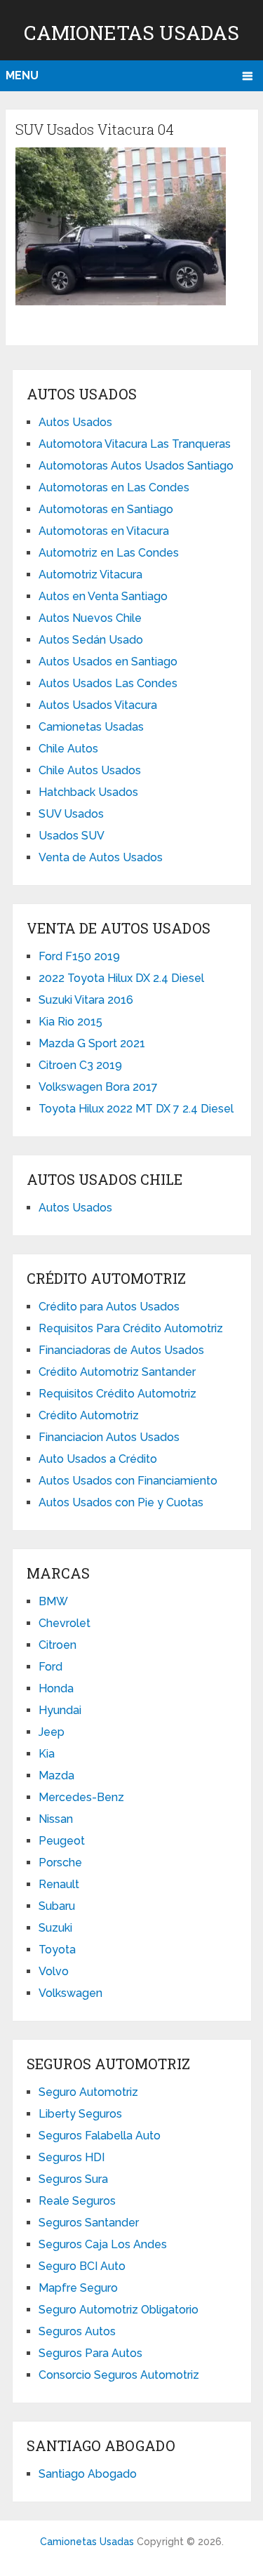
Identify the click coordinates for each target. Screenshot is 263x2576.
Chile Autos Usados (90, 770)
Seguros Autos (77, 2331)
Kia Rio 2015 (70, 1022)
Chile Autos (68, 749)
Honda (56, 1688)
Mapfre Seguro (78, 2288)
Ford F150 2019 (79, 956)
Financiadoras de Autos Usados (121, 1350)
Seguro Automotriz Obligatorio (119, 2310)
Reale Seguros (77, 2201)
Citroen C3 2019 (80, 1065)
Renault (59, 1884)
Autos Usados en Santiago (108, 662)
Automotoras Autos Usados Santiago (136, 466)
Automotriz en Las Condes (109, 553)
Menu (22, 75)
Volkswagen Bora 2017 (98, 1087)
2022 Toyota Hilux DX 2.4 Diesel (121, 978)
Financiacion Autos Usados (109, 1437)
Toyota (57, 1950)
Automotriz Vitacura (90, 575)
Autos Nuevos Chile (90, 618)
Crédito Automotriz (89, 1415)
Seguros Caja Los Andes (103, 2244)
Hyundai (60, 1710)
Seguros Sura (73, 2179)
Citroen (58, 1645)
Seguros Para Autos (90, 2353)
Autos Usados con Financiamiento (128, 1481)
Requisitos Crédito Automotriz (117, 1394)
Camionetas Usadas (131, 33)
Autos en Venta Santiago (103, 596)
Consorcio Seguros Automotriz (119, 2375)
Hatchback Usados (88, 792)
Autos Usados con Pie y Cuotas (121, 1502)
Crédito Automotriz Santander (117, 1372)
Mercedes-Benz (81, 1797)
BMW (53, 1601)
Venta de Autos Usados (101, 857)
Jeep (52, 1732)
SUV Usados (71, 814)
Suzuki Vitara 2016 (86, 1000)
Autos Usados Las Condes (108, 683)
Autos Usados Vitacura (98, 705)
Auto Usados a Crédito (98, 1459)
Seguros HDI (72, 2157)
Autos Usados (75, 422)
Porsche (60, 1863)
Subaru (57, 1906)
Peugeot (62, 1841)
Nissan (56, 1819)
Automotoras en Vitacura (104, 531)
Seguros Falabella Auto (100, 2136)
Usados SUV (72, 836)
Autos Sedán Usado (91, 640)
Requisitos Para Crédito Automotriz (131, 1328)
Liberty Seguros (80, 2114)
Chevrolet (65, 1623)
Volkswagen (70, 1993)
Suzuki (55, 1928)
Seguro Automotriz (88, 2092)
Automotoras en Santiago (106, 509)
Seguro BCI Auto (82, 2266)
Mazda (56, 1775)
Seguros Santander (89, 2223)
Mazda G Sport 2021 (92, 1043)
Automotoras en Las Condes (114, 487)
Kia (47, 1754)
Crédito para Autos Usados (109, 1307)
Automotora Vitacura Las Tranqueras (135, 444)
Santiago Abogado (88, 2474)
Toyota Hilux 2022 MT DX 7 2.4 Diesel (136, 1109)
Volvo (54, 1971)
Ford (50, 1667)
